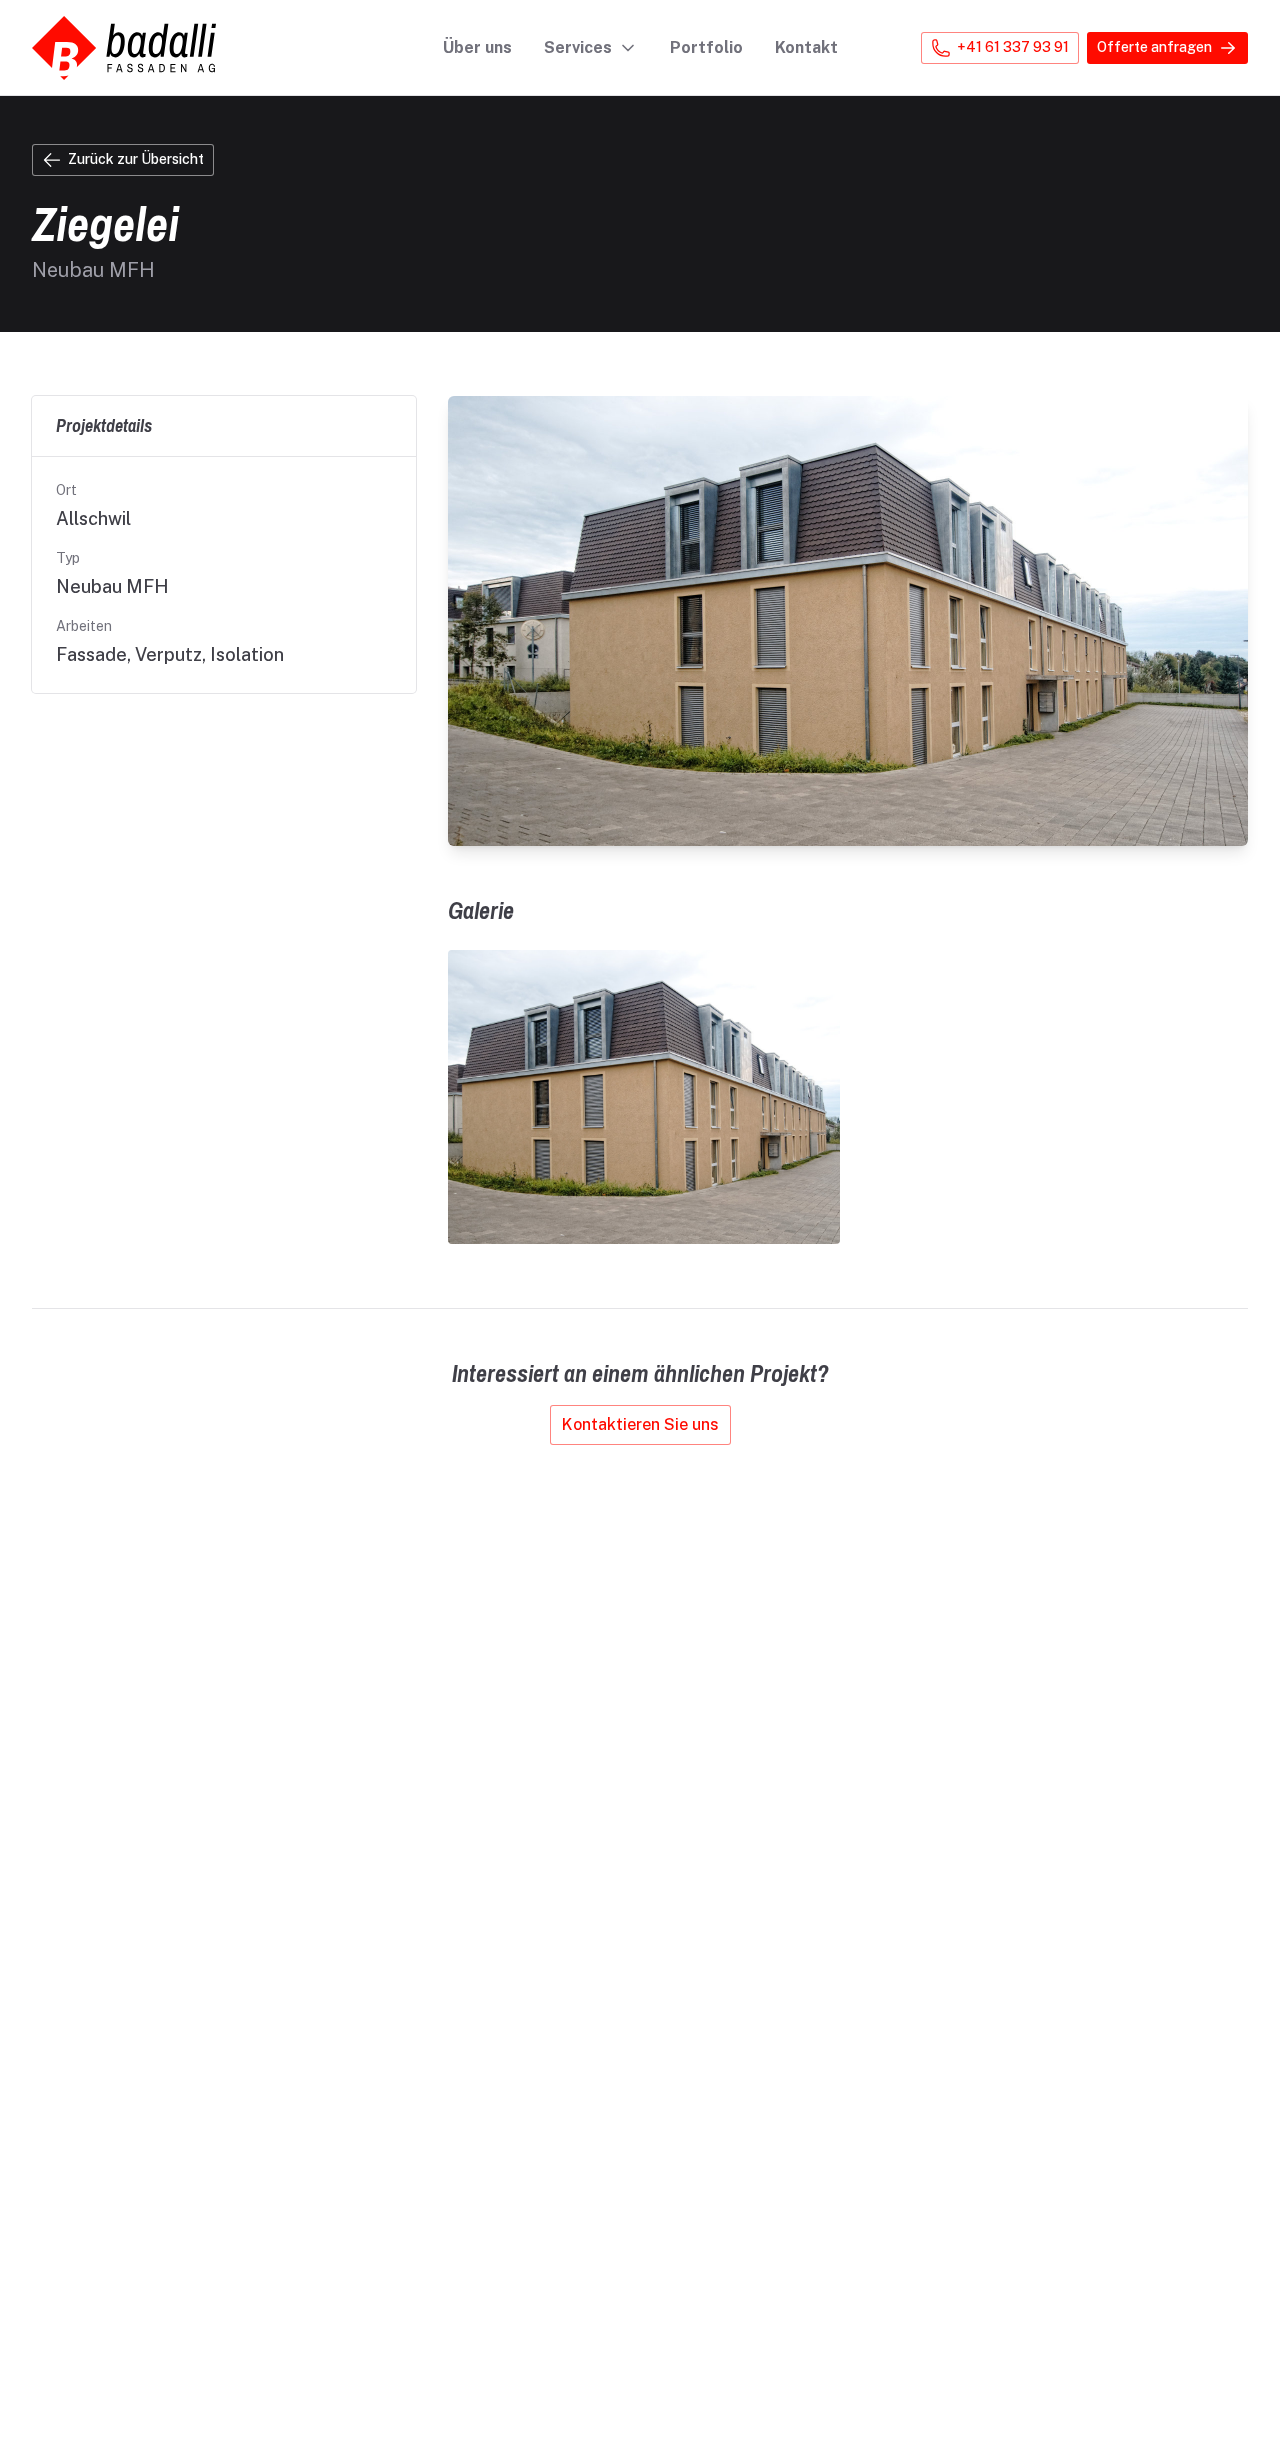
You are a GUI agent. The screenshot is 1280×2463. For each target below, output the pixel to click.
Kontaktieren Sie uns (640, 1424)
